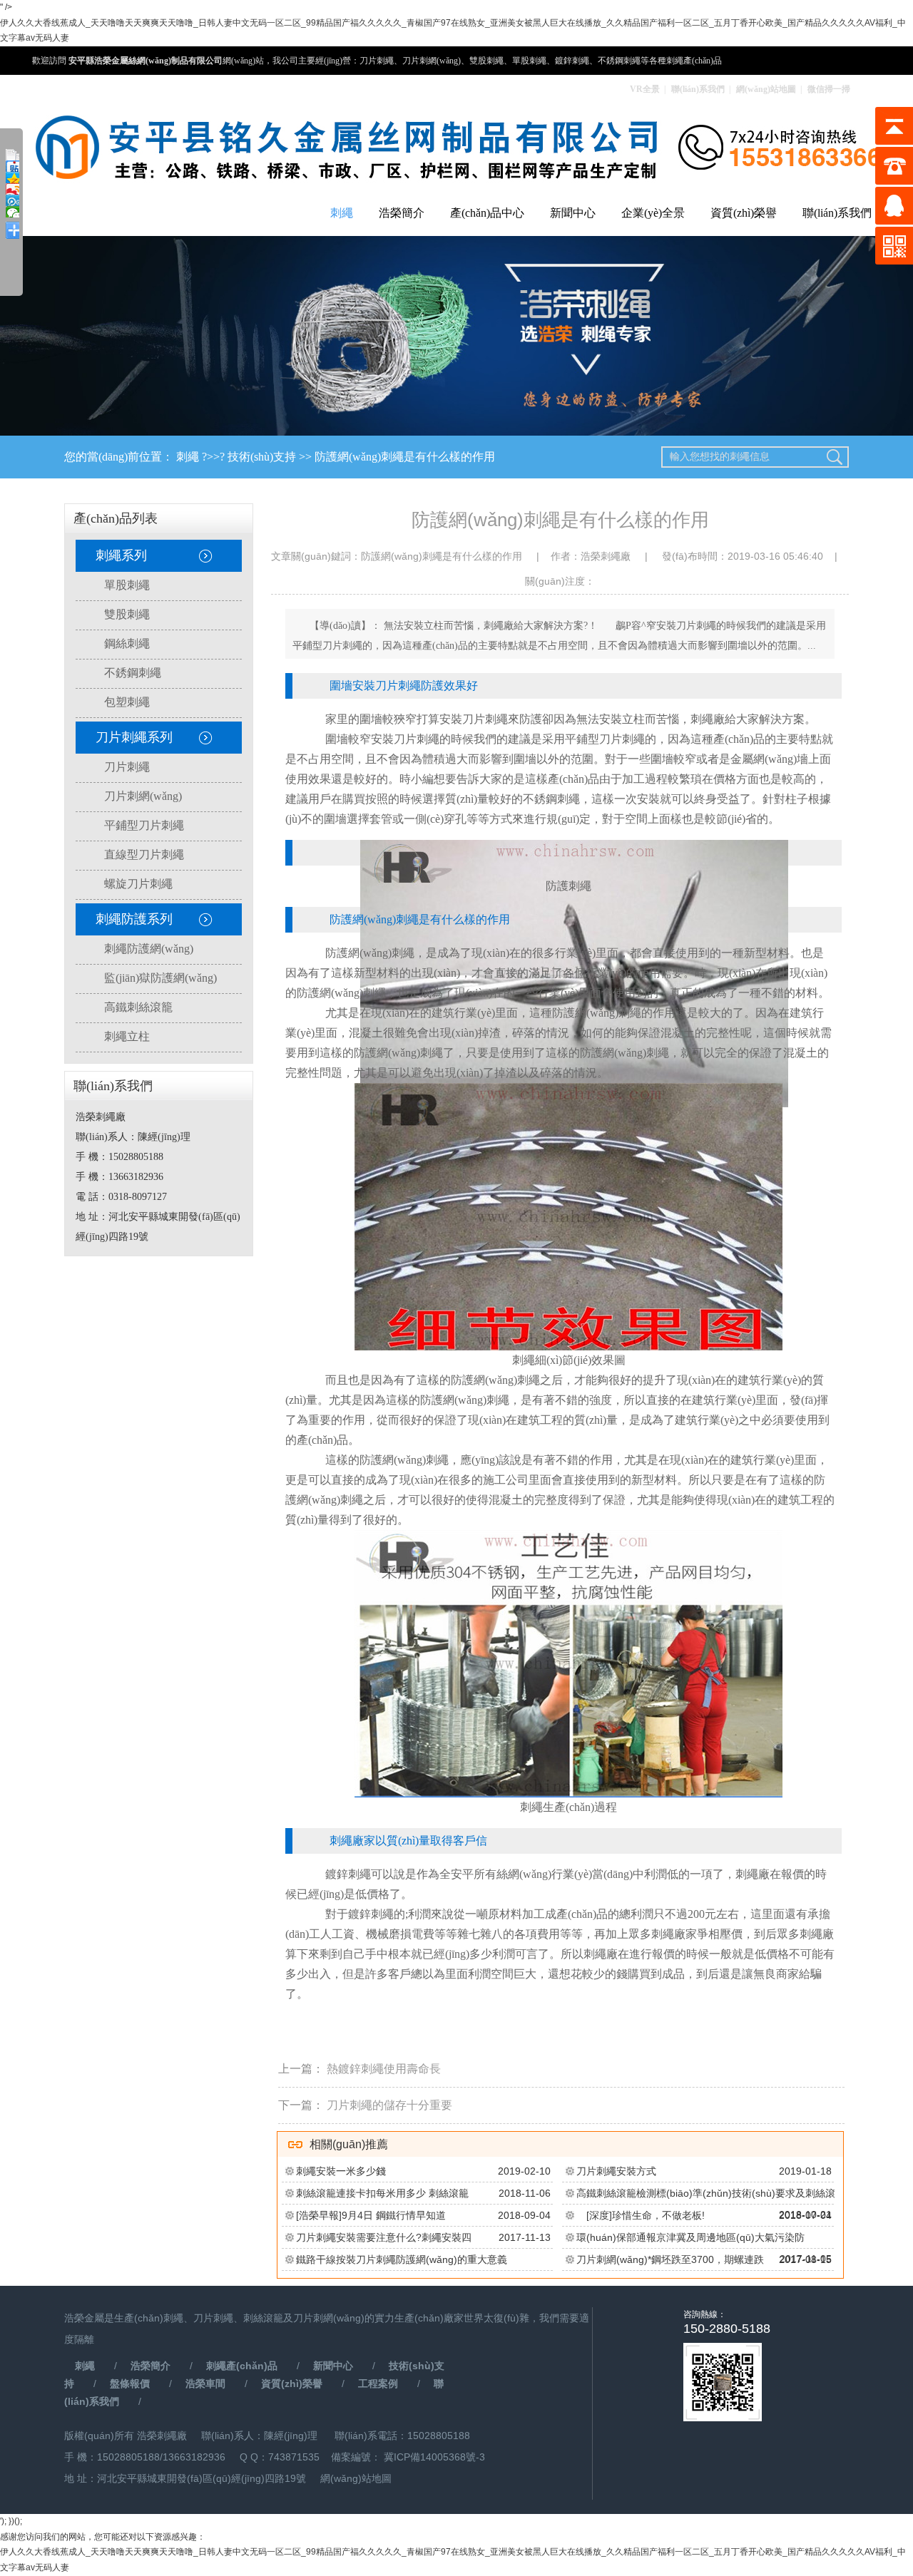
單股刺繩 (127, 585)
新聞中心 (573, 213)
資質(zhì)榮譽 (744, 213)
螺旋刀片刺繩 (138, 884)
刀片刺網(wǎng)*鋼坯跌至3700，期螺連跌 (670, 2259)
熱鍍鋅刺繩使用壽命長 (384, 2069)
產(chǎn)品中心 (487, 213)
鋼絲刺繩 (127, 643)
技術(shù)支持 (262, 457)
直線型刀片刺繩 (144, 855)
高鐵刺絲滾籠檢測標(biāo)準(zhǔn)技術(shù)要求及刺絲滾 (706, 2193)
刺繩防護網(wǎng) (149, 949)
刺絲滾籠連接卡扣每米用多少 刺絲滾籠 (382, 2193)
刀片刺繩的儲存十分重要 (389, 2105)
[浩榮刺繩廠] (456, 149)
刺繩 (342, 213)
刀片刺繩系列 (134, 737)
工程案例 (378, 2383)
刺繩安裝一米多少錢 (341, 2171)
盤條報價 (130, 2383)
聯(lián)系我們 (698, 89)
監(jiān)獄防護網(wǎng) (160, 978)
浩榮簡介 (402, 213)
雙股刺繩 (127, 614)
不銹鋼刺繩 (133, 673)
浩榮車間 (205, 2383)
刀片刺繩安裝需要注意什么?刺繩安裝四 (384, 2237)
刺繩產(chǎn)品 (242, 2366)
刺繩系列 (121, 555)
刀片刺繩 (127, 767)
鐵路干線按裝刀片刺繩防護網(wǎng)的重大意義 (402, 2259)
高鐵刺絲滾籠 (138, 1007)
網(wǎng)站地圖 (766, 89)
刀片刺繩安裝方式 (616, 2171)
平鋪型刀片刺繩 (144, 825)
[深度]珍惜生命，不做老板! (641, 2215)
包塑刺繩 (127, 702)
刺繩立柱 (127, 1036)
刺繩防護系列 (134, 919)
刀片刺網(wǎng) (143, 796)
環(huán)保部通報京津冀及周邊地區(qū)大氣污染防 (690, 2237)
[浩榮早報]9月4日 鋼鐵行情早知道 (371, 2215)
